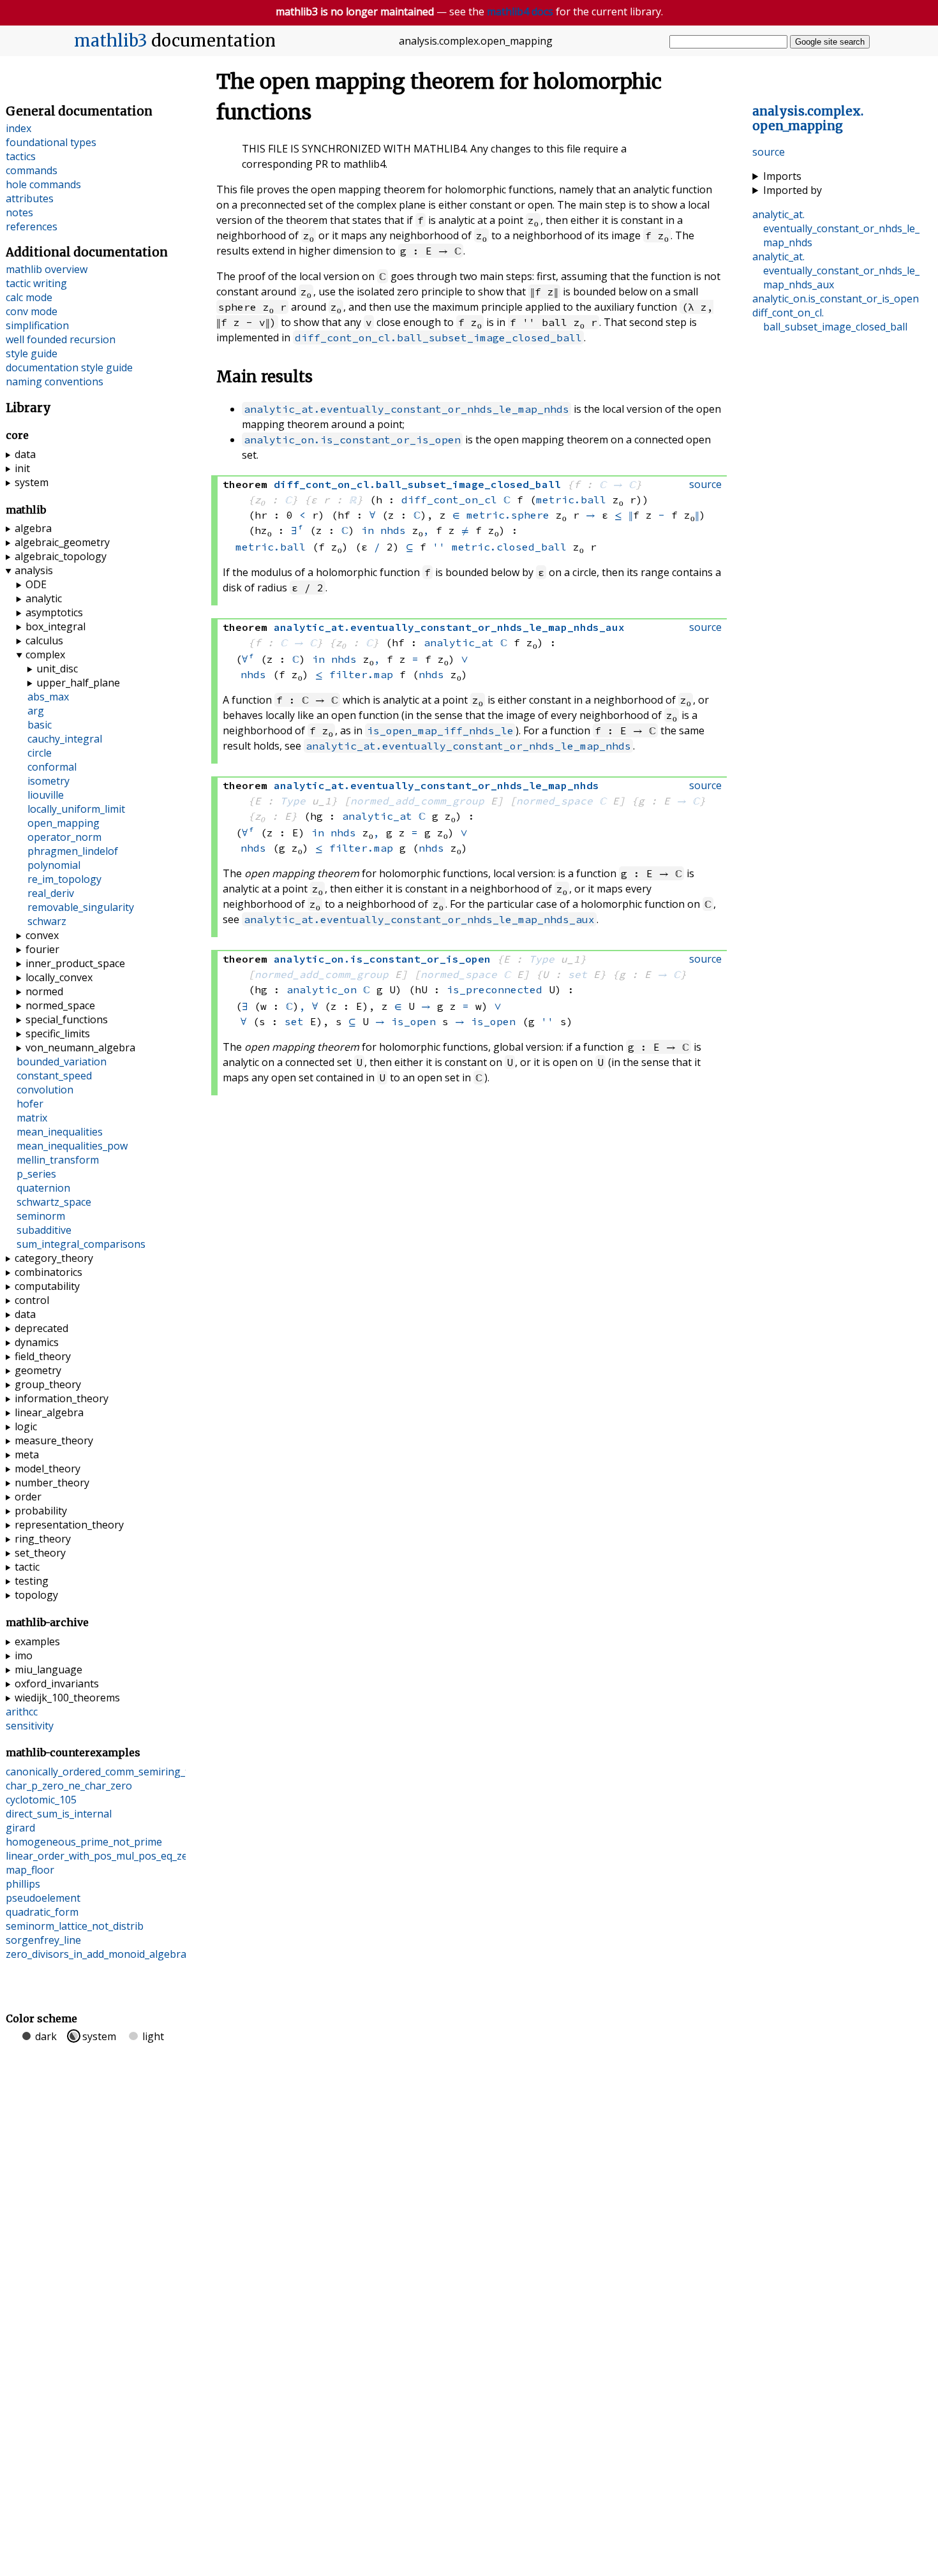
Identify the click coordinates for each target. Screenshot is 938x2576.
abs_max (48, 697)
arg (36, 711)
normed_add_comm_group (417, 801)
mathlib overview (47, 269)
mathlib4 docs (520, 11)
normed (44, 991)
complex (45, 655)
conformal (52, 767)
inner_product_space (75, 963)
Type (293, 801)
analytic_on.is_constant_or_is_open (352, 440)
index (19, 128)
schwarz (47, 921)
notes (19, 212)
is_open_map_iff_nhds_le (440, 730)
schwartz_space (54, 1202)
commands (32, 170)
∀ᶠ (248, 659)
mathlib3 (111, 41)
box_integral (56, 626)
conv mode (32, 311)
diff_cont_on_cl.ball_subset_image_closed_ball (438, 337)
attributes (30, 198)
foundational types (51, 142)
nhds (393, 530)
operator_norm (64, 837)
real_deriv (51, 893)
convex (42, 935)
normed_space (555, 801)
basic (40, 725)
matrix (32, 1118)
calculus (44, 640)
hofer (30, 1104)
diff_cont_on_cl (449, 500)
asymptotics (54, 612)
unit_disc (57, 669)
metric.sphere (508, 515)
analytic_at (459, 642)
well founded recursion (61, 339)
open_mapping (63, 823)
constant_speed (54, 1076)
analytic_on (322, 989)
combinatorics (48, 1272)
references (32, 226)
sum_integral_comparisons (81, 1244)
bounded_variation (62, 1062)
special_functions (67, 1019)
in (368, 530)
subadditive (44, 1230)
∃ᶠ (297, 530)
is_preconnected (495, 989)
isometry (48, 781)
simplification (37, 325)
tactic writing (36, 283)
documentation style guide (69, 367)
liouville (46, 795)
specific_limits (58, 1033)
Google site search (830, 42)
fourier (42, 949)
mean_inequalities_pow (72, 1146)
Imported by (793, 190)
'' (439, 547)
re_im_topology (64, 879)
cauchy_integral (65, 739)
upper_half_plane (78, 683)
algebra (33, 528)
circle (40, 753)
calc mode (29, 297)
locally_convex (59, 977)
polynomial (54, 865)
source (769, 152)
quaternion (43, 1188)
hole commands (43, 184)
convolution (45, 1090)
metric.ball (571, 500)
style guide (32, 353)
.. (808, 119)
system (32, 482)
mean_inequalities (60, 1132)
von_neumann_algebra (80, 1047)
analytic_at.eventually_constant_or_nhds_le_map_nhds (406, 409)
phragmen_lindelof (73, 851)
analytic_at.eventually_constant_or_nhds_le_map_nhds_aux (419, 919)
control (32, 1300)
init (22, 468)
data (25, 454)
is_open (413, 1021)
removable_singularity (81, 907)
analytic (44, 598)
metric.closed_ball (509, 547)
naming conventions (55, 381)
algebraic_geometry (62, 542)
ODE (36, 584)
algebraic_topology (61, 556)
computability (47, 1286)
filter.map (361, 674)
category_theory (54, 1258)
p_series (36, 1174)
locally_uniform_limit (76, 809)
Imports (782, 176)
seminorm (41, 1216)
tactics (21, 156)
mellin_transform (58, 1160)
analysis (34, 570)
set (577, 974)
